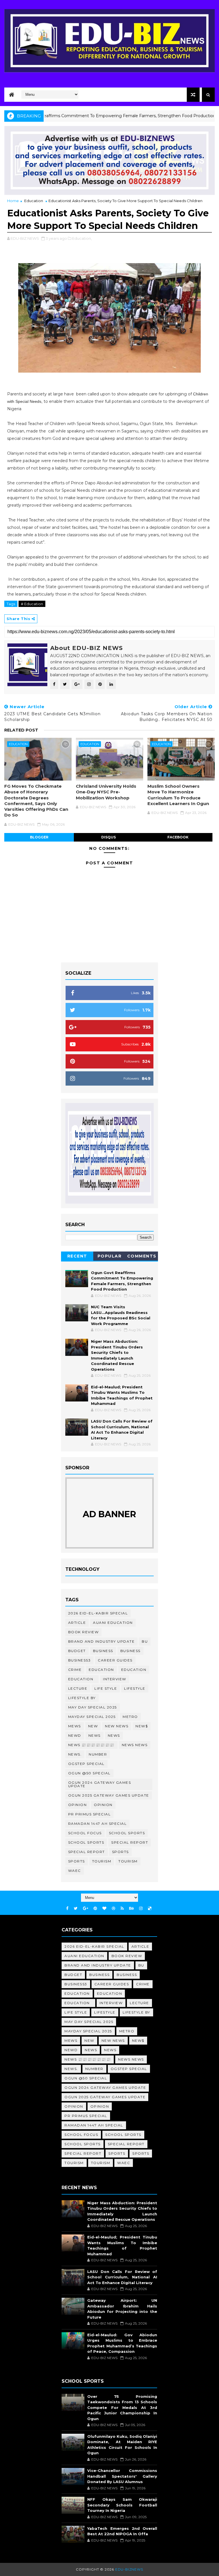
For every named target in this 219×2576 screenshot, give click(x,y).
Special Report (130, 1842)
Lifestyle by (82, 1698)
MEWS (75, 1726)
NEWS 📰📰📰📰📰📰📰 (91, 1745)
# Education (32, 604)
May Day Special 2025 (93, 1707)
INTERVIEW (115, 1679)
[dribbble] (113, 1908)
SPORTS (77, 1861)
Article (77, 1623)
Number (98, 1754)
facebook (178, 837)
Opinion (78, 1805)
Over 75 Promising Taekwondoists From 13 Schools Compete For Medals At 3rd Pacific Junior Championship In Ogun (122, 2408)
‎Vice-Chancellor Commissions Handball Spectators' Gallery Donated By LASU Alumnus (122, 2476)
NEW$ (142, 1726)
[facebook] (67, 1908)
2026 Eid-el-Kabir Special (98, 1613)
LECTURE (78, 1688)
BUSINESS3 (80, 1660)
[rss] (122, 1908)
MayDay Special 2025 (92, 1717)
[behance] (131, 1908)
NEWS (114, 1735)
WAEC (75, 1871)
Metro (130, 1717)
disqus (109, 837)
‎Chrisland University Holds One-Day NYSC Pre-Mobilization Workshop (106, 792)
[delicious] (150, 1908)
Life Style (106, 1688)
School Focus (85, 1833)
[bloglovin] (104, 1908)
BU (145, 1641)
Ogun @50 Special (89, 1773)
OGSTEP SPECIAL (86, 1764)
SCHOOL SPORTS (86, 1842)
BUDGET (77, 1651)
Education (34, 201)
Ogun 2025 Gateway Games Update (109, 1795)
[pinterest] (95, 1908)
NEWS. (75, 1754)
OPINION (103, 1805)
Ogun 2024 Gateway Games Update (100, 1784)
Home (13, 201)
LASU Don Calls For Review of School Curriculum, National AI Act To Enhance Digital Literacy (122, 2277)
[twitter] (76, 1908)
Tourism (102, 1861)
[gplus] (86, 1908)
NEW (93, 1726)
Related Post (21, 730)
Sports (120, 1852)
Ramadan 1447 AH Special (98, 1824)
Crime (75, 1670)
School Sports (127, 1833)
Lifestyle (135, 1688)
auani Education (113, 1623)
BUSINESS (130, 1651)
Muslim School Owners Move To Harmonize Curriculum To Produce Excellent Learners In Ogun (178, 795)
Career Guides (115, 1660)
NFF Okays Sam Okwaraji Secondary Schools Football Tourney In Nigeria (122, 2505)
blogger (39, 837)
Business (103, 1651)
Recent (77, 1256)
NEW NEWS (117, 1726)
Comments (142, 1256)
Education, (82, 238)
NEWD (75, 1735)
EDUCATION (134, 1670)
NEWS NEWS (135, 1745)
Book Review (84, 1632)
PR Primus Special (90, 1814)
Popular (110, 1256)
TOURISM (128, 1861)
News (95, 1735)
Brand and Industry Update (102, 1641)
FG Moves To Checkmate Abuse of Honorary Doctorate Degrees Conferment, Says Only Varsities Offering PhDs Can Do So (36, 801)
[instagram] (141, 1908)
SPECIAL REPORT (87, 1852)
